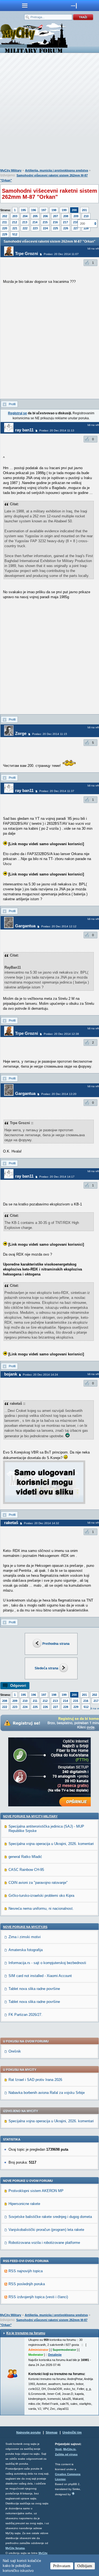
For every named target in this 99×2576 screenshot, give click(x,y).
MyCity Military (11, 170)
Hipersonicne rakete (24, 2204)
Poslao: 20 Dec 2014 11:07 (61, 254)
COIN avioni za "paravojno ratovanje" (38, 1883)
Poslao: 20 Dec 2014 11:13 (57, 430)
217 (65, 222)
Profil (12, 404)
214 (35, 222)
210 (86, 216)
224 (45, 228)
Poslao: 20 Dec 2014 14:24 (40, 1375)
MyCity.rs (69, 2449)
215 (45, 222)
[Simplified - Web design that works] (73, 2493)
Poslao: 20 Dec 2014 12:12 (59, 926)
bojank (11, 1374)
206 (45, 216)
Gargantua (25, 926)
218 (76, 222)
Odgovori (18, 1685)
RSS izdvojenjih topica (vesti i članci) (38, 2297)
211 (5, 222)
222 (25, 228)
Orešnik (15, 2051)
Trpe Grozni (27, 253)
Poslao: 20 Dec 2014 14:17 (57, 1177)
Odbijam (85, 2566)
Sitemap (52, 2432)
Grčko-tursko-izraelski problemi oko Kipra (41, 1896)
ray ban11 (24, 430)
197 (44, 210)
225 (56, 228)
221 (15, 228)
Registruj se (17, 413)
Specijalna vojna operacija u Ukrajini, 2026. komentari (51, 1844)
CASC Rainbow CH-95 (26, 1870)
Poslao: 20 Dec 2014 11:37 (57, 791)
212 (15, 222)
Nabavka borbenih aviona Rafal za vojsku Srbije (47, 2093)
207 (56, 216)
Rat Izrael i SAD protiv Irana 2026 (35, 2080)
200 (74, 210)
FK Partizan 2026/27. (25, 2015)
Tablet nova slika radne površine (34, 1989)
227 (76, 228)
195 (23, 210)
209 (76, 216)
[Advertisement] (50, 112)
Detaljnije (55, 2355)
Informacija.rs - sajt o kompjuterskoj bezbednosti (47, 1963)
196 (34, 210)
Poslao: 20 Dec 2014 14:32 (42, 1523)
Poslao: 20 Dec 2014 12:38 (61, 1034)
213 (25, 222)
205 (35, 216)
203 (15, 216)
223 (35, 228)
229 (5, 234)
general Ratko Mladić (25, 1857)
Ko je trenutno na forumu (26, 2333)
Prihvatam (62, 2566)
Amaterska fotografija (26, 1950)
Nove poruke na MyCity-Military (30, 1816)
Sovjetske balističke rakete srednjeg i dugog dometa (50, 2217)
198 (54, 210)
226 (66, 228)
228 (66, 1707)
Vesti (58, 2449)
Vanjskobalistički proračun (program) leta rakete (46, 2230)
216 (55, 222)
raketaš (11, 1523)
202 (5, 216)
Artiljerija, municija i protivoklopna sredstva (57, 170)
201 (84, 210)
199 (64, 210)
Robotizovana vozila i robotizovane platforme (44, 2243)
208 (66, 216)
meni (25, 6)
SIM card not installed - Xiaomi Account (40, 1976)
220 (5, 228)
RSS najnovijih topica (26, 2271)
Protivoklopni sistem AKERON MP (36, 2191)
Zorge (21, 733)
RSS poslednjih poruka (27, 2284)
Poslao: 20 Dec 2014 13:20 (59, 1094)
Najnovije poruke (28, 2432)
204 (25, 216)
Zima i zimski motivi (25, 1937)
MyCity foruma (15, 2548)
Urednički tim (72, 2432)
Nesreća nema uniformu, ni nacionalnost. (41, 1909)
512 (15, 234)
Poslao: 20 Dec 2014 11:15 (50, 734)
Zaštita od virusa (66, 2454)
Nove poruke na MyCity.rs (25, 1927)
